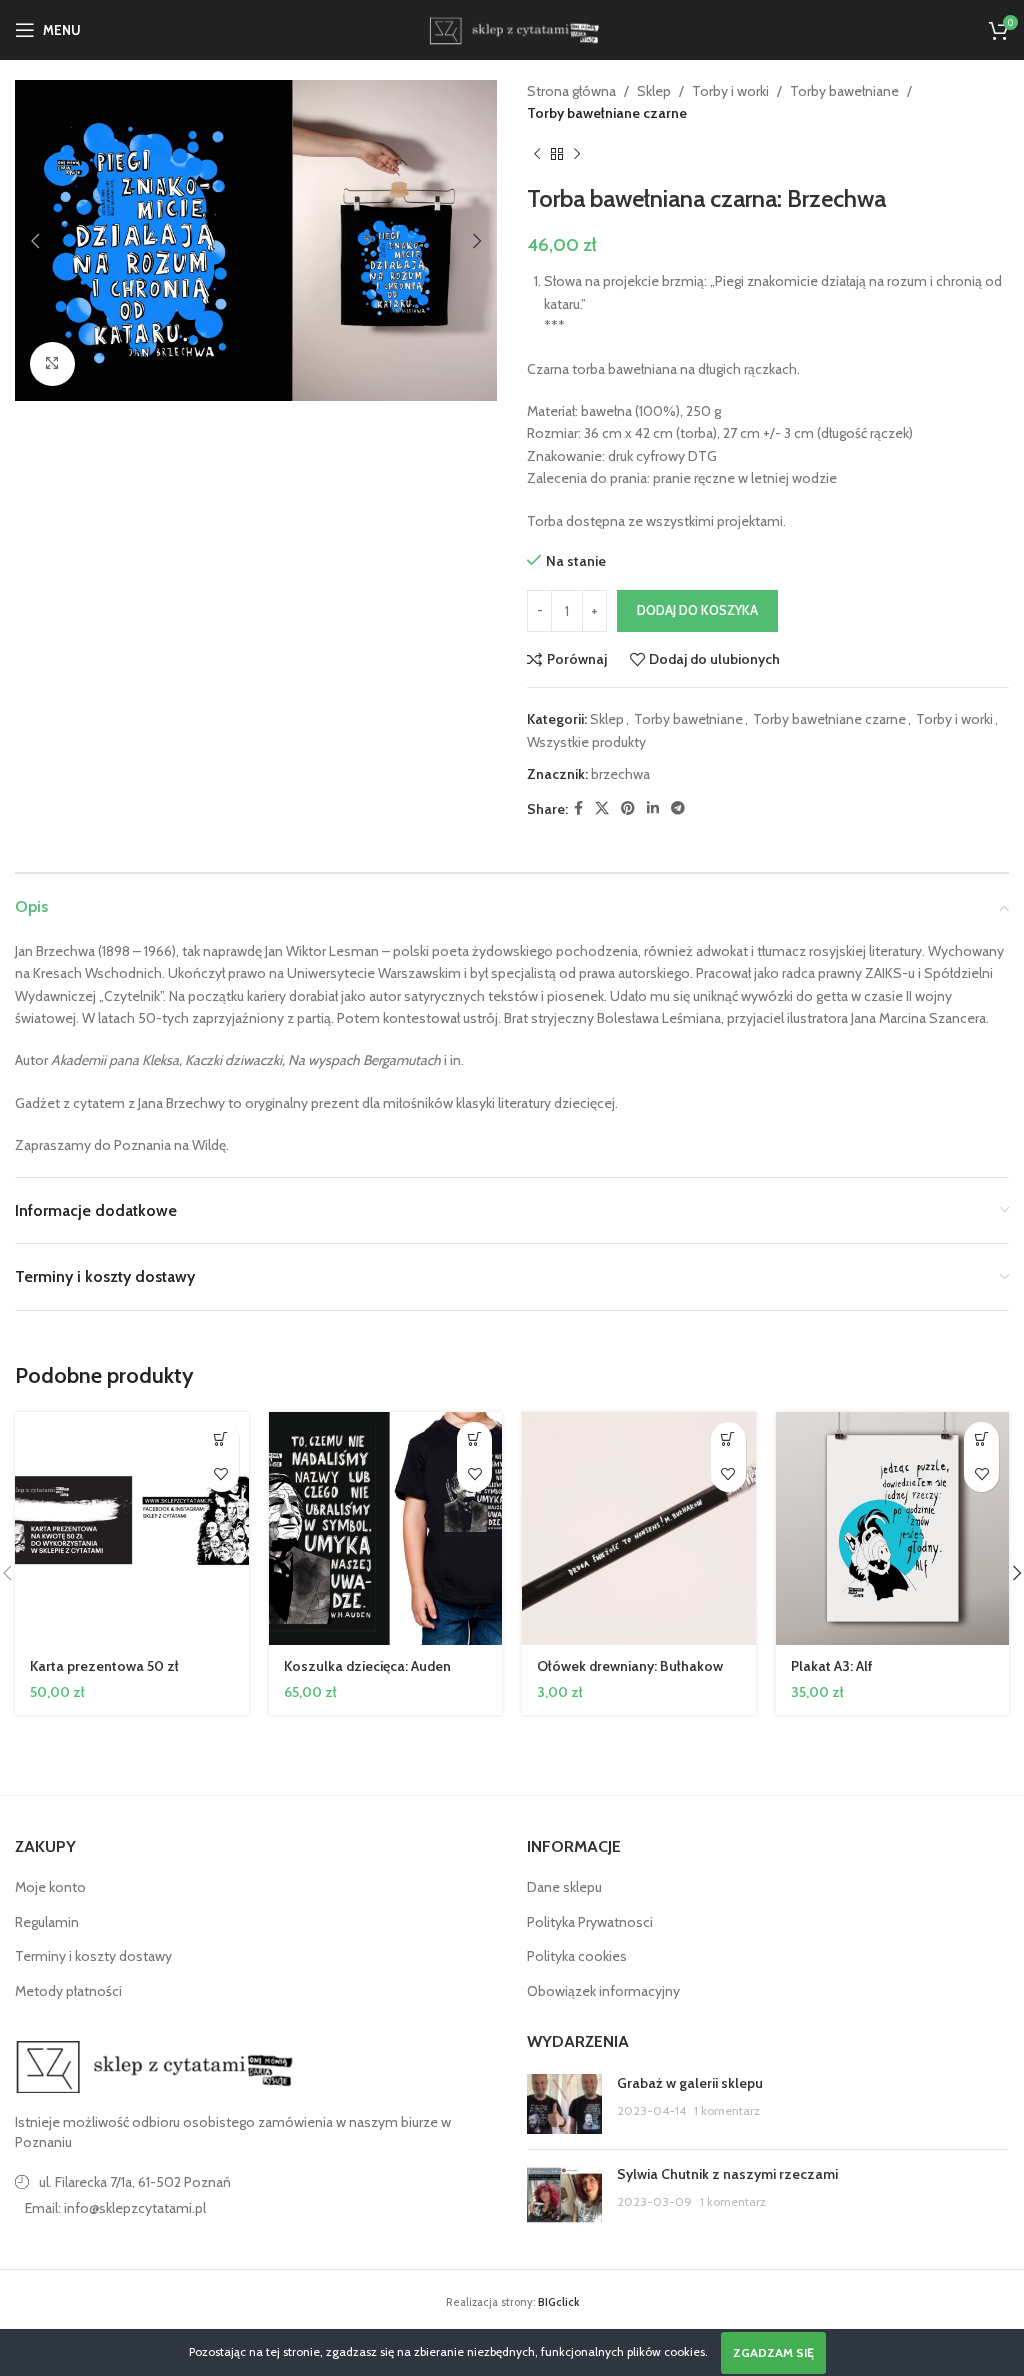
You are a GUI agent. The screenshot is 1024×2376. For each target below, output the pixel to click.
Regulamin (47, 1922)
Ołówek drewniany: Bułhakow (630, 1666)
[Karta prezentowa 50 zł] (132, 1529)
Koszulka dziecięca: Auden (367, 1666)
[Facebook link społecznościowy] (578, 808)
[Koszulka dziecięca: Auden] (386, 1529)
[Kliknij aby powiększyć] (52, 364)
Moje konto (50, 1887)
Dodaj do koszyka (697, 610)
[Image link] (155, 2066)
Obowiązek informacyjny (603, 1991)
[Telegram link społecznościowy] (678, 808)
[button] (35, 241)
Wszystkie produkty (586, 742)
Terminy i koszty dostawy (93, 1956)
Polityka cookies (577, 1956)
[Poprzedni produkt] (537, 155)
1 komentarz (727, 2110)
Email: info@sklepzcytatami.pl (115, 2208)
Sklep (654, 91)
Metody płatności (68, 1991)
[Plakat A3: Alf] (893, 1529)
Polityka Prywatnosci (590, 1922)
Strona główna (571, 91)
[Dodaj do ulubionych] (221, 1474)
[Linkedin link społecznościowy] (653, 808)
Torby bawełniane (844, 91)
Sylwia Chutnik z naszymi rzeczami (727, 2174)
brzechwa (620, 774)
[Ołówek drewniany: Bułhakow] (639, 1529)
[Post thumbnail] (564, 2104)
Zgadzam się (773, 2352)
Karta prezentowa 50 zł (104, 1666)
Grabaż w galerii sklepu (690, 2083)
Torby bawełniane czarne (607, 113)
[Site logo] (511, 28)
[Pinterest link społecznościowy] (628, 808)
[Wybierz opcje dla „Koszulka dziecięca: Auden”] (474, 1439)
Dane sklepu (564, 1887)
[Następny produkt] (577, 155)
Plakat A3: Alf (832, 1666)
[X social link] (602, 808)
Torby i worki (730, 91)
